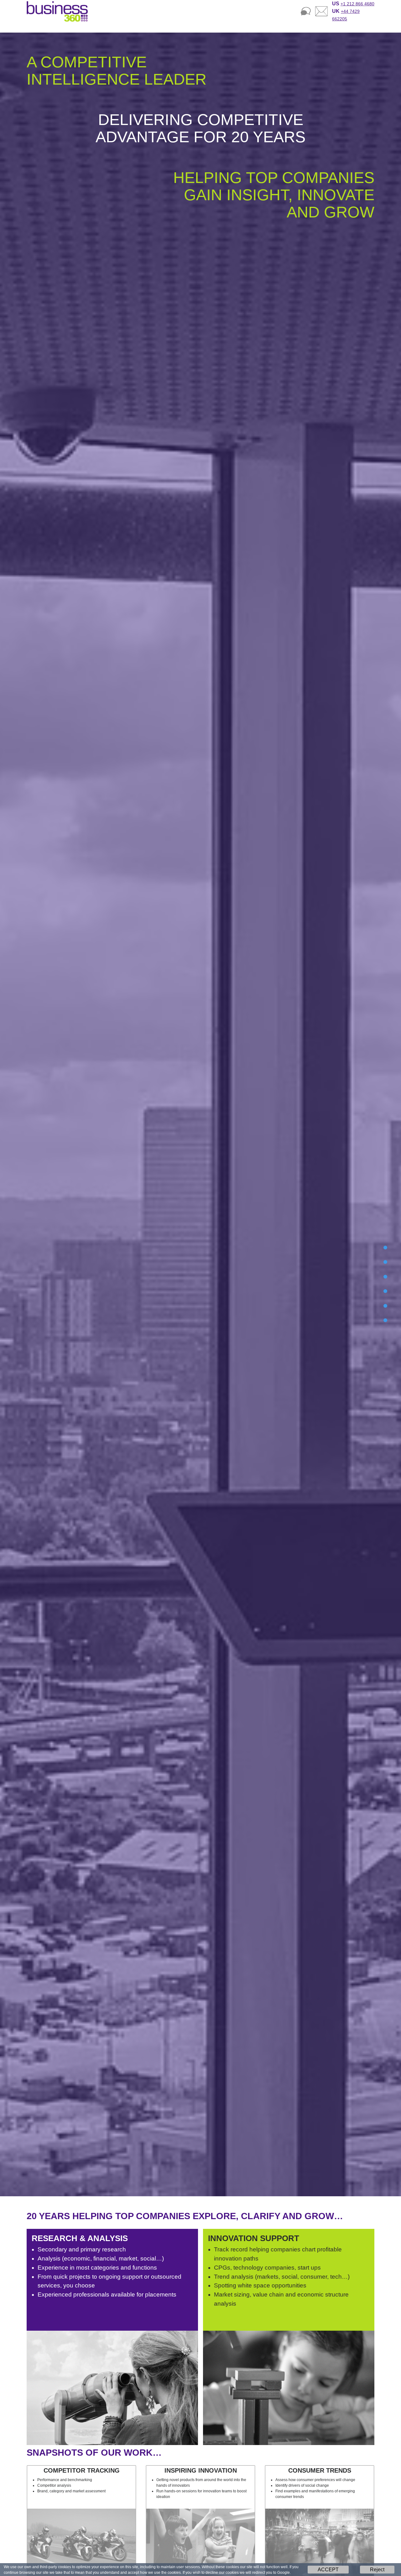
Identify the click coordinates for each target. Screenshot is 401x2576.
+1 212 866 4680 (357, 4)
